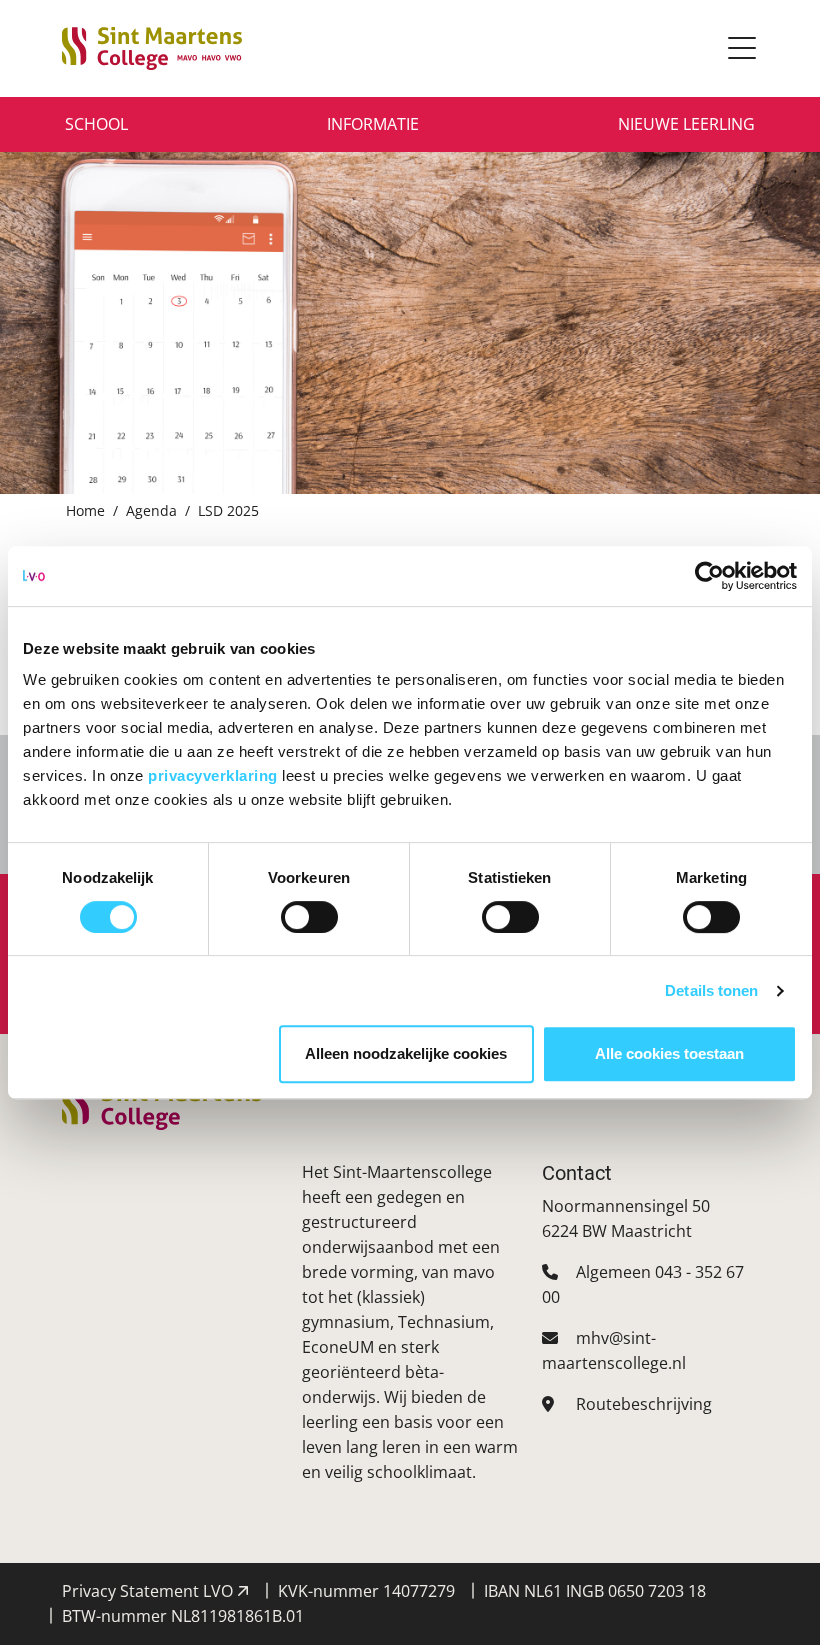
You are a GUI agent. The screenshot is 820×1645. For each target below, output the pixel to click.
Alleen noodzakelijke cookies (406, 1053)
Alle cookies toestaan (669, 1053)
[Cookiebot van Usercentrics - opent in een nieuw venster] (709, 576)
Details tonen (711, 990)
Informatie (373, 124)
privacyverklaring (215, 775)
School (96, 124)
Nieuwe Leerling (686, 124)
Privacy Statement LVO (149, 1591)
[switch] (309, 917)
